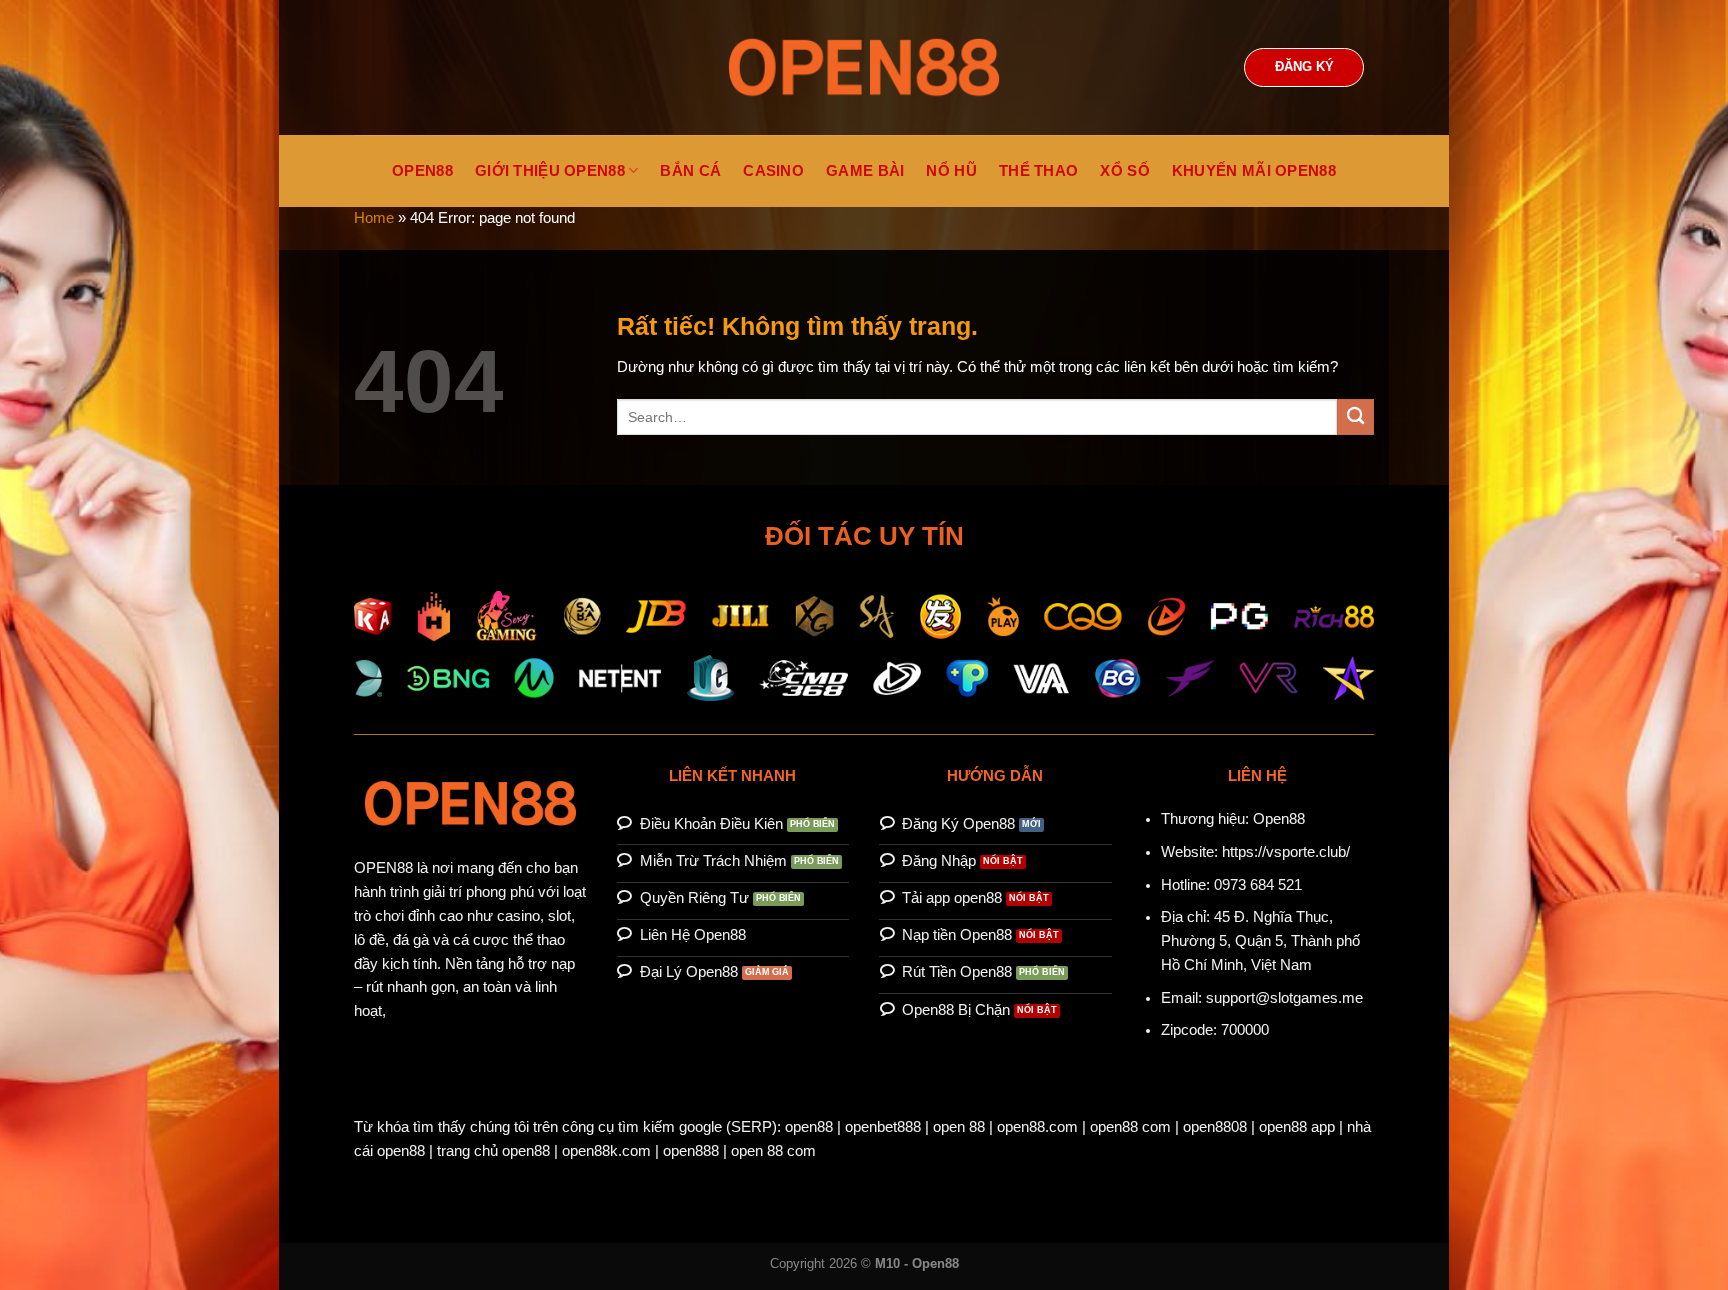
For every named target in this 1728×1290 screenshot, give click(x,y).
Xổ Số (1125, 171)
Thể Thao (1038, 171)
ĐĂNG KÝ (1304, 67)
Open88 (1279, 819)
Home (374, 218)
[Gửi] (1355, 417)
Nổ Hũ (951, 171)
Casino (773, 171)
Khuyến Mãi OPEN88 (1254, 171)
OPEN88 (422, 171)
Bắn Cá (690, 171)
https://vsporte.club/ (1286, 852)
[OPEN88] (864, 67)
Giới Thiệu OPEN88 (550, 171)
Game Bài (865, 171)
